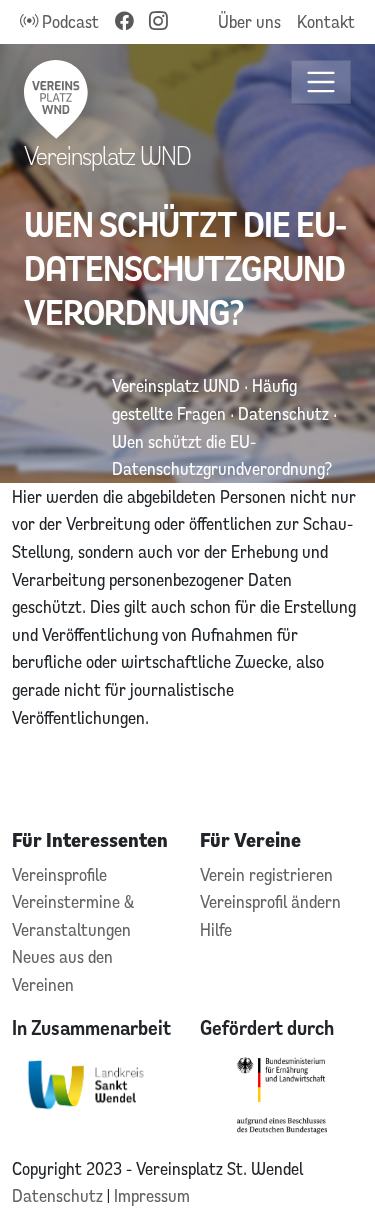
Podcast (68, 21)
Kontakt (326, 21)
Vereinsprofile (59, 874)
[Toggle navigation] (321, 82)
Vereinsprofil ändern (270, 901)
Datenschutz (59, 1195)
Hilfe (216, 929)
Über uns (249, 21)
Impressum (152, 1195)
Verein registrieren (266, 874)
